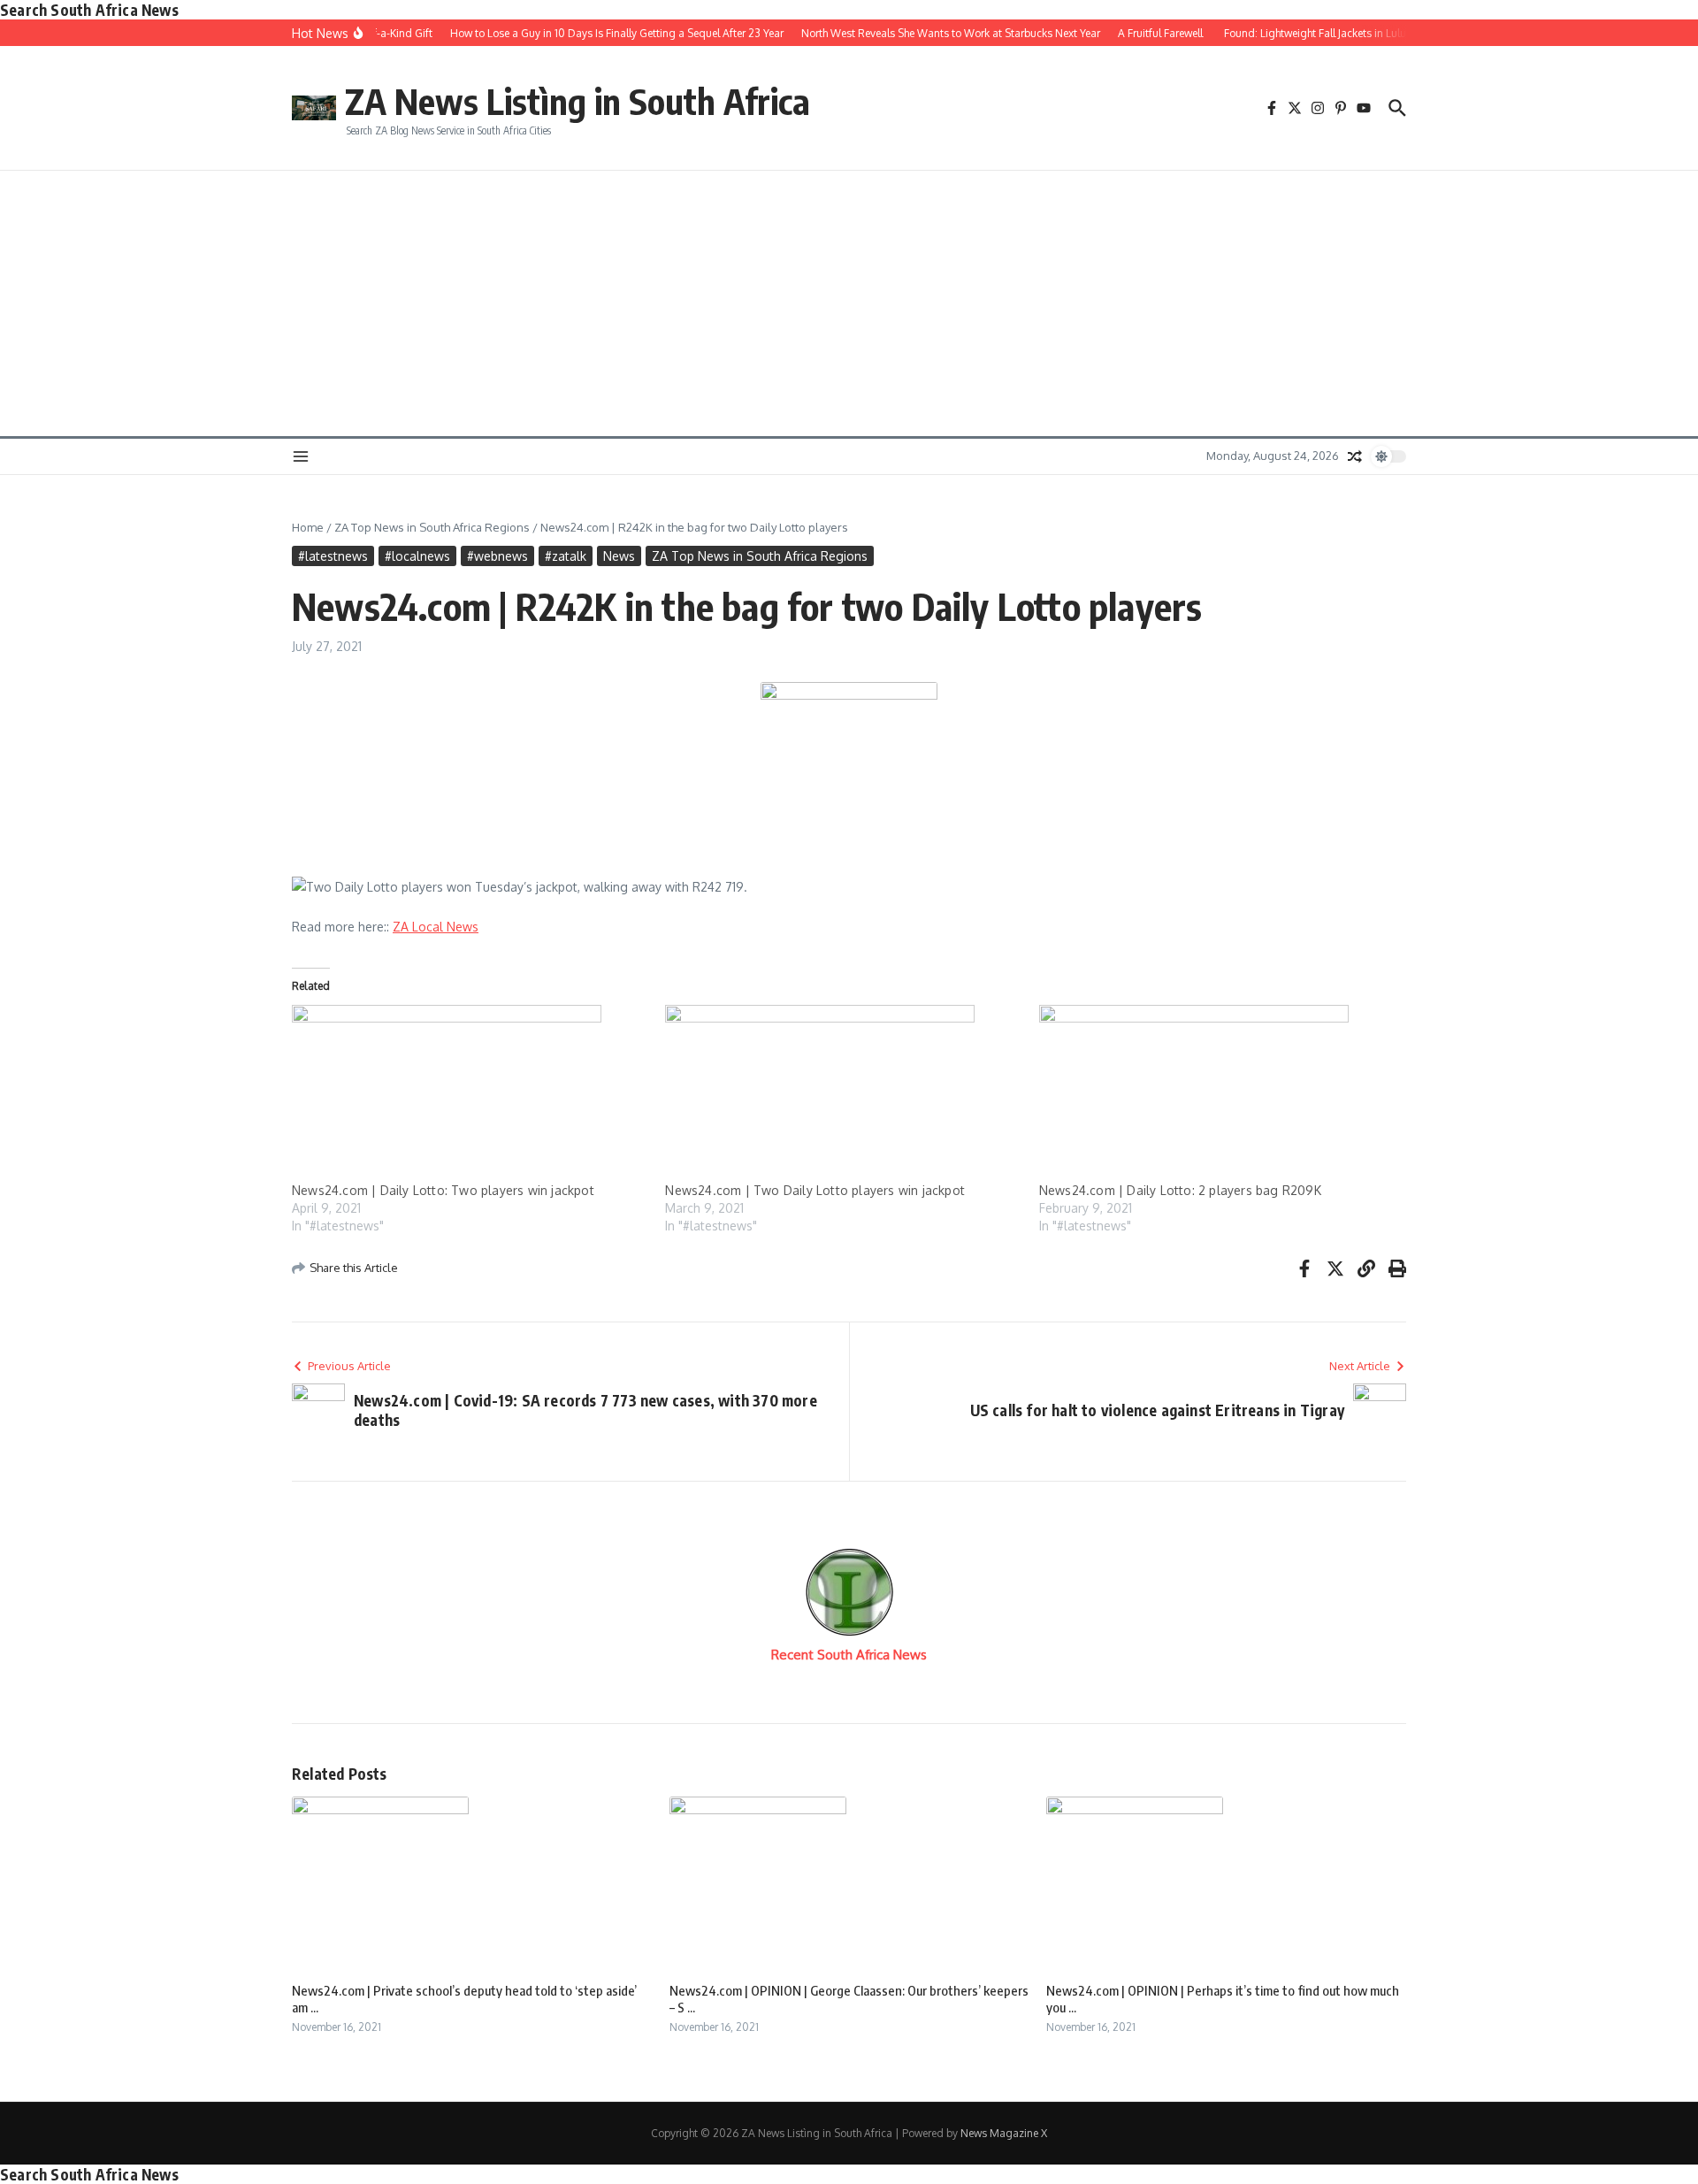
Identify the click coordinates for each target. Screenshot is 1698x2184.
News (619, 556)
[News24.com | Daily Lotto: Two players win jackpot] (470, 1093)
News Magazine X (1004, 2133)
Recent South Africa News (849, 1655)
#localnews (417, 556)
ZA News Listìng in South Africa (577, 101)
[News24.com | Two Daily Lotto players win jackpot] (843, 1093)
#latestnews (333, 556)
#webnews (497, 556)
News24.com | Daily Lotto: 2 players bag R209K (1180, 1190)
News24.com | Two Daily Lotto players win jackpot (815, 1190)
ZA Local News (436, 927)
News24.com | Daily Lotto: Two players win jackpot (443, 1190)
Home (308, 527)
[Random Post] (1355, 456)
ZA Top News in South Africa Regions (432, 527)
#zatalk (566, 556)
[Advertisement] (849, 303)
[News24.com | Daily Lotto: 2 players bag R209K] (1217, 1093)
